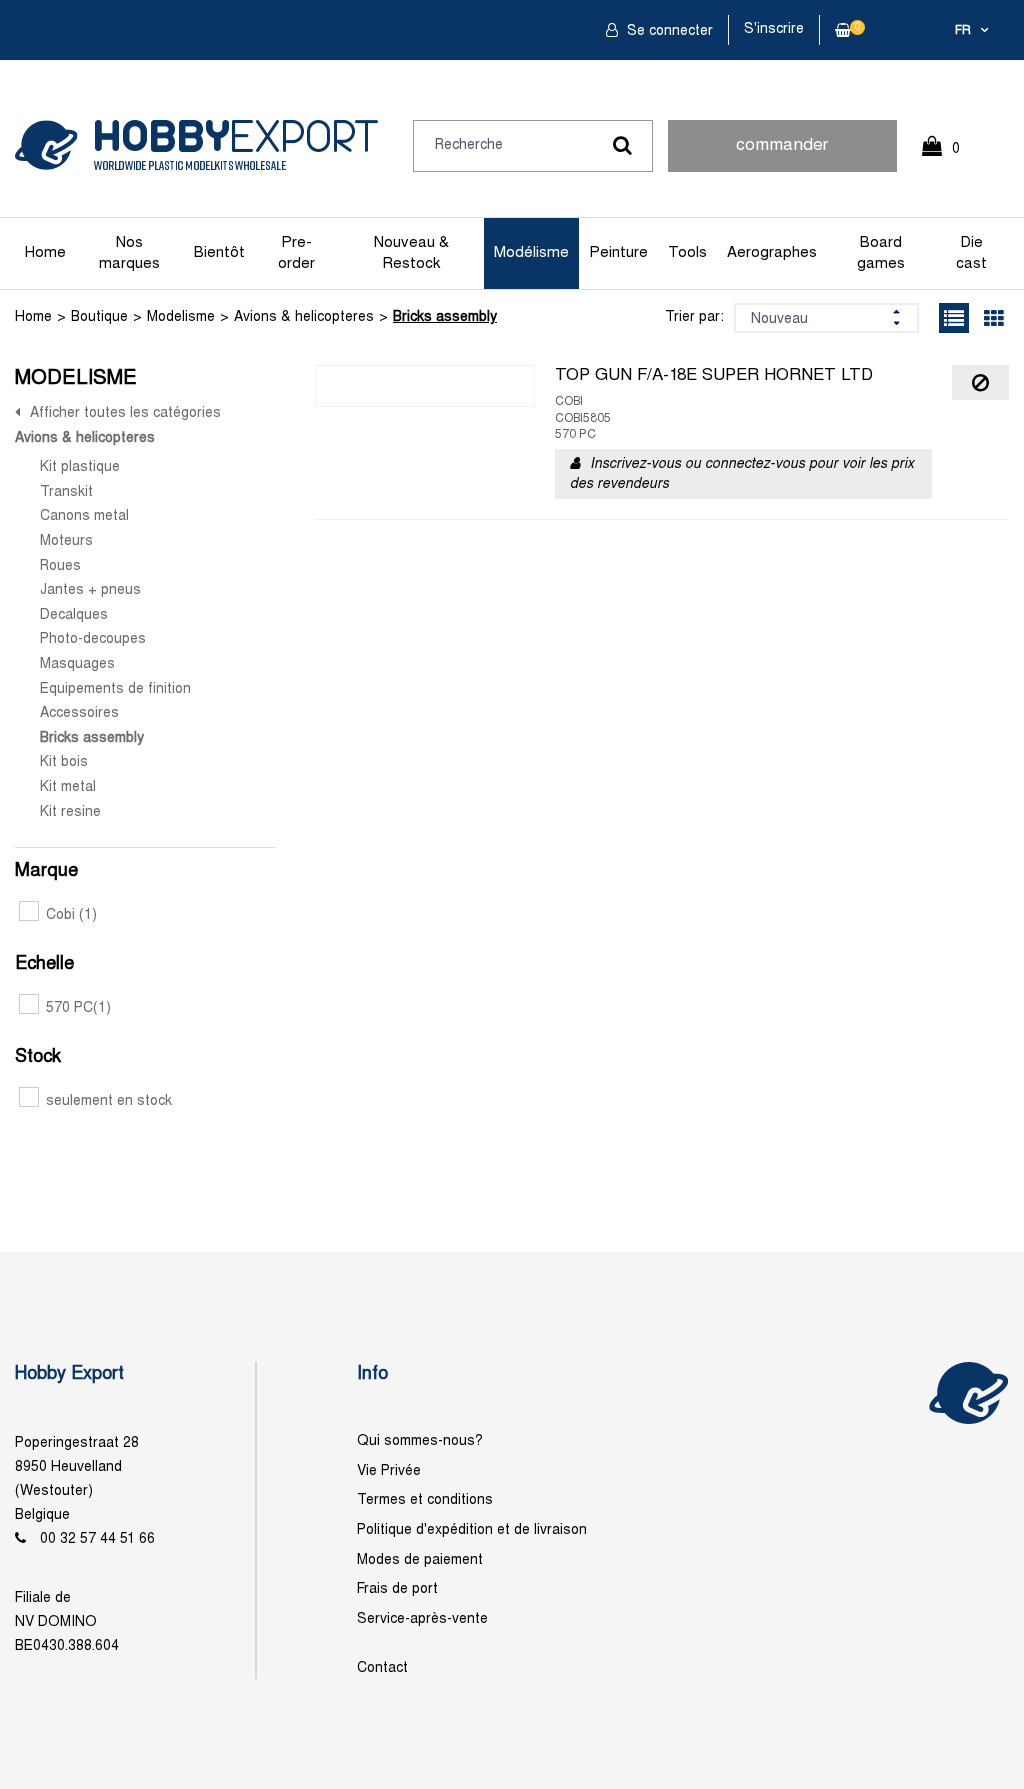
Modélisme (531, 253)
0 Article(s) (951, 157)
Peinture (618, 253)
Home (45, 253)
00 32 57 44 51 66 (97, 1539)
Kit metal (68, 787)
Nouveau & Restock (411, 253)
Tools (687, 253)
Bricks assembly (445, 317)
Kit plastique (80, 467)
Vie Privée (389, 1471)
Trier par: (694, 317)
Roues (60, 566)
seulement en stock (109, 1101)
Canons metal (84, 516)
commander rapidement (782, 155)
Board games (881, 253)
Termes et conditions (425, 1500)
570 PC (78, 1008)
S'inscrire (774, 29)
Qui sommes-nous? (420, 1441)
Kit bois (64, 762)
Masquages (77, 664)
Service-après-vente (422, 1619)
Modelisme (181, 317)
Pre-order (296, 253)
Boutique (99, 317)
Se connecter (668, 31)
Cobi (71, 915)
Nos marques (129, 253)
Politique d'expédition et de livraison (472, 1530)
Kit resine (70, 812)
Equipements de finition (115, 689)
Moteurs (66, 541)
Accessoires (79, 713)
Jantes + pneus (90, 590)
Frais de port (397, 1589)
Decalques (74, 615)
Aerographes (772, 253)
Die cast (971, 253)
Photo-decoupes (93, 639)
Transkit (66, 492)
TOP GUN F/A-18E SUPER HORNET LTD (714, 376)
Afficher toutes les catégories (125, 413)
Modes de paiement (420, 1560)
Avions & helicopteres (304, 317)
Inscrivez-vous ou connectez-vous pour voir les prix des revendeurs (742, 474)
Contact (382, 1668)
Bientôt (219, 253)
